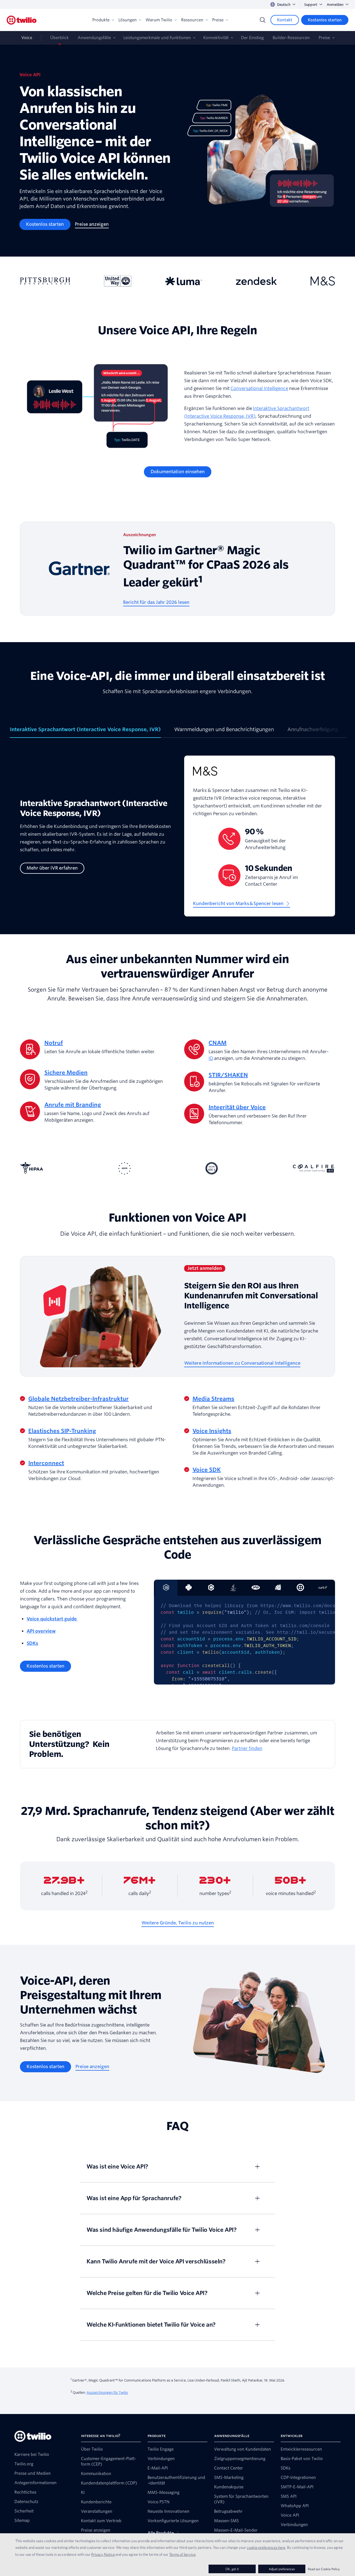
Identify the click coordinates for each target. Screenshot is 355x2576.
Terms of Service (182, 2554)
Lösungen (128, 20)
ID (211, 1058)
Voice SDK (207, 1470)
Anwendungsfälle (94, 38)
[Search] (263, 20)
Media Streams (213, 1399)
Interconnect (46, 1463)
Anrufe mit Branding (73, 1105)
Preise (218, 20)
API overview (41, 1631)
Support (311, 5)
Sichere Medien (66, 1073)
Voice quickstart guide (52, 1619)
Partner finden (247, 1748)
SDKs (32, 1643)
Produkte (101, 20)
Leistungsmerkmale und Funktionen (157, 38)
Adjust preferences (282, 2569)
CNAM (218, 1043)
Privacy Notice (103, 2554)
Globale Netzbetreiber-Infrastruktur (78, 1399)
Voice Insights (212, 1431)
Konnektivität (216, 38)
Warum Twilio (159, 20)
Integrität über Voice (237, 1107)
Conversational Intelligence (259, 388)
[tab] (85, 732)
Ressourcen (192, 20)
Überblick (59, 38)
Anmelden (335, 5)
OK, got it (232, 2569)
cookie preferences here (266, 2547)
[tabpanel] (177, 840)
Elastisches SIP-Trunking (62, 1431)
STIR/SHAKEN (228, 1075)
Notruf (54, 1043)
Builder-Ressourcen (291, 38)
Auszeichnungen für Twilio (107, 2393)
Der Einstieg (252, 38)
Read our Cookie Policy (324, 2569)
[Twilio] (22, 20)
